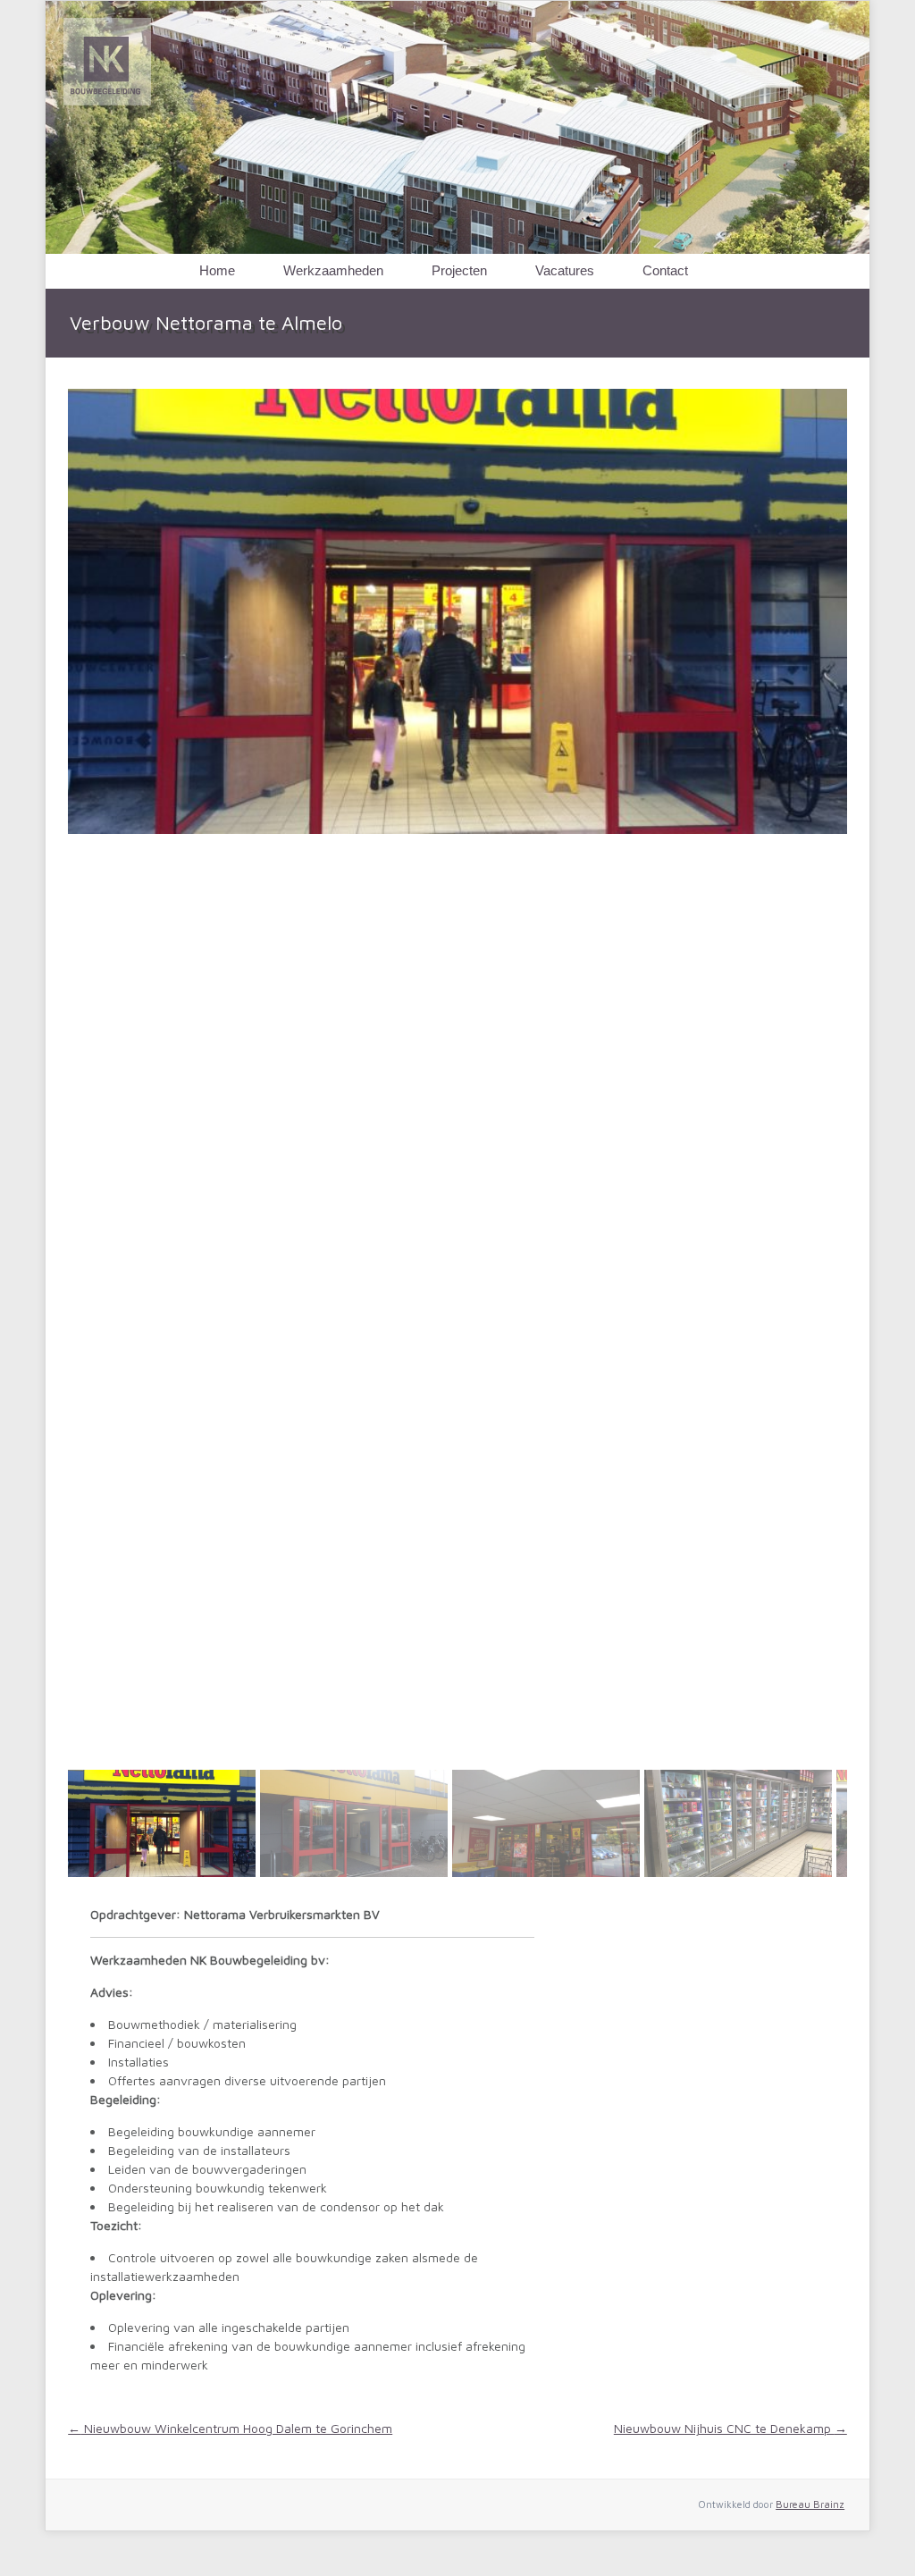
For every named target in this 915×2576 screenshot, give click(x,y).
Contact (665, 270)
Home (217, 270)
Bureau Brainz (810, 2504)
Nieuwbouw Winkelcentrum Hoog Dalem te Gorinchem (230, 2428)
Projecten (459, 270)
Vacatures (565, 270)
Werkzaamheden (333, 270)
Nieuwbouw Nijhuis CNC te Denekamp (730, 2428)
